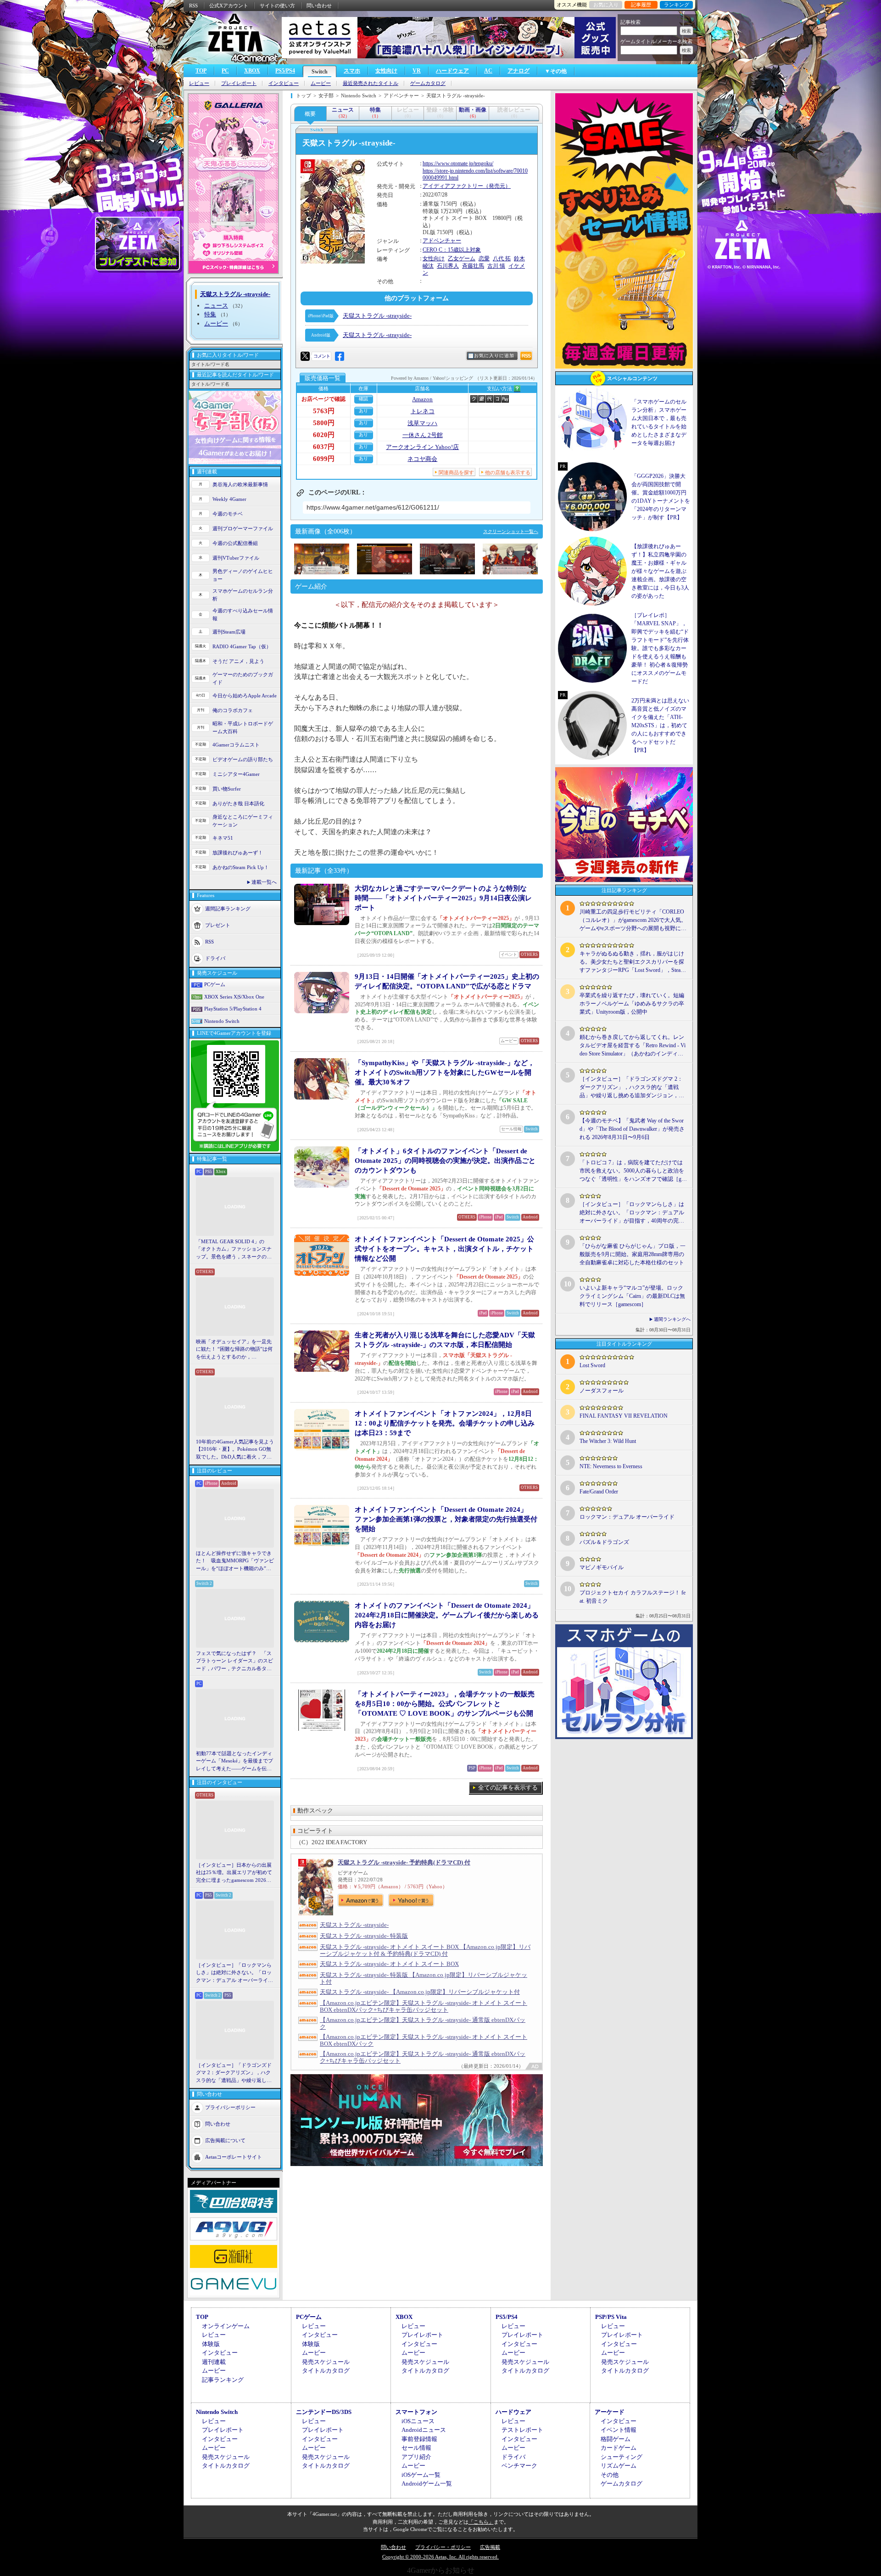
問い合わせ (319, 6)
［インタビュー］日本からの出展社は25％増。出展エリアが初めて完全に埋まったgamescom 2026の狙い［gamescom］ (234, 1873)
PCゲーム (215, 984)
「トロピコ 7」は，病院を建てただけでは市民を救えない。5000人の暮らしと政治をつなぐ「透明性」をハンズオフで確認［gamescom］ (632, 1171)
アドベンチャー (442, 241)
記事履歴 (641, 5)
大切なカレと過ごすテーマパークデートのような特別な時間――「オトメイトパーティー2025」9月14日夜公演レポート (443, 898)
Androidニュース (424, 2430)
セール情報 (416, 2448)
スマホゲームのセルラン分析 (243, 595)
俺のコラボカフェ (233, 710)
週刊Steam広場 (229, 632)
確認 (363, 399)
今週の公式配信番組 (235, 543)
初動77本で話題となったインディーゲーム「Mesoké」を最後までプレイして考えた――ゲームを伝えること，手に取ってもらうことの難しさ (234, 1762)
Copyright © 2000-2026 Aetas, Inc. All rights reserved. (440, 2557)
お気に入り (606, 5)
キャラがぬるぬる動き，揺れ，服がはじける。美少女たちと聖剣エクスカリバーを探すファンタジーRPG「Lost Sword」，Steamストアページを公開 (632, 962)
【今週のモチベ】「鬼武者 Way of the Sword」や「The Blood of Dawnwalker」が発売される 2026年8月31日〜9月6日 (632, 1129)
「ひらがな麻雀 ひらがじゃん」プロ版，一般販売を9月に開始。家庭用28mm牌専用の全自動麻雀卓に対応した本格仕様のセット (633, 1254)
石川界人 (448, 266)
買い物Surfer (227, 789)
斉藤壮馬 (473, 266)
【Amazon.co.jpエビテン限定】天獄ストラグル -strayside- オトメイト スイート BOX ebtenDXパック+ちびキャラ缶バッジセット (424, 2006)
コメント (322, 356)
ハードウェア (452, 71)
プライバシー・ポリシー (443, 2547)
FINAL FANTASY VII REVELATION (624, 1416)
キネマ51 (223, 838)
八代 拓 (502, 258)
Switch (320, 72)
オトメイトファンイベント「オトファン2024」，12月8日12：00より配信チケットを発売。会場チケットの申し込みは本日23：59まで (445, 1423)
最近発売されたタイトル (371, 83)
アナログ (519, 71)
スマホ (352, 71)
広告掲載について (225, 2140)
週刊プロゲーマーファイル (243, 528)
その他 (610, 2475)
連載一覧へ (264, 882)
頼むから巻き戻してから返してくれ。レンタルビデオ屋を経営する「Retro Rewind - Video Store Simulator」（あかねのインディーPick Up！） (633, 1046)
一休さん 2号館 (423, 435)
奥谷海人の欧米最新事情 (240, 484)
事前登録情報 (419, 2439)
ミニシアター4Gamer (236, 774)
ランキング (677, 5)
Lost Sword (592, 1365)
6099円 (324, 459)
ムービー (321, 83)
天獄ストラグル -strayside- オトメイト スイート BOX (389, 1964)
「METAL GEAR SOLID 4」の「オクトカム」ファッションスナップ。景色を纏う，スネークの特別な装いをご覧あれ (234, 1250)
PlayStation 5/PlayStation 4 (233, 1009)
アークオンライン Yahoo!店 (422, 447)
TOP (201, 71)
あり (363, 411)
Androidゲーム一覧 (427, 2483)
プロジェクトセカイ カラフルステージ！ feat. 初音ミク (633, 1597)
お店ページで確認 (323, 399)
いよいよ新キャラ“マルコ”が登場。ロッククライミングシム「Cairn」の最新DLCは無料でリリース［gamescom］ (632, 1296)
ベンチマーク (519, 2466)
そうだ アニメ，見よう (238, 661)
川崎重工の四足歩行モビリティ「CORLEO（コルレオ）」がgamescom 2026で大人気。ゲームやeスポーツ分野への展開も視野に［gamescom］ (633, 920)
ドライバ (215, 958)
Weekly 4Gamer (229, 499)
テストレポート (522, 2430)
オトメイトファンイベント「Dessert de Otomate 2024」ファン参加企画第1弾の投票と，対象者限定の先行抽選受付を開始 (446, 1519)
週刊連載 (214, 2362)
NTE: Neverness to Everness (611, 1466)
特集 (210, 314)
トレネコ (423, 411)
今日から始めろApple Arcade (245, 696)
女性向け (386, 71)
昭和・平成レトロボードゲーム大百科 (243, 727)
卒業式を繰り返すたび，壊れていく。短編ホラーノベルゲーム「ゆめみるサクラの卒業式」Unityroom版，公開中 (632, 1004)
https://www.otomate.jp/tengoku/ (458, 163)
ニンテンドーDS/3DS (324, 2412)
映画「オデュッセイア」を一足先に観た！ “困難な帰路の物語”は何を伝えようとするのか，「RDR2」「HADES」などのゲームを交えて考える (234, 1350)
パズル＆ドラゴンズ (604, 1542)
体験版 (211, 2344)
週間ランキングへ (672, 1319)
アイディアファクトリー (453, 186)
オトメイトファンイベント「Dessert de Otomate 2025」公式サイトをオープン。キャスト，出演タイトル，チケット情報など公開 (444, 1249)
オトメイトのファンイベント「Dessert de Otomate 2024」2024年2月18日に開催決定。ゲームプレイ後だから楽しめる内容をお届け (447, 1615)
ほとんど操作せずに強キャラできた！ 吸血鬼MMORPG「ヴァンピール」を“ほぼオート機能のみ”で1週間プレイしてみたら (235, 1561)
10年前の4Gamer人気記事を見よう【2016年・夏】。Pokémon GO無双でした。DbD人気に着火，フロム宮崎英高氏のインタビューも (235, 1450)
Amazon (422, 399)
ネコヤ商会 (422, 459)
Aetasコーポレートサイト (234, 2157)
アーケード (610, 2412)
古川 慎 (496, 266)
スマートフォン (416, 2412)
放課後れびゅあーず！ (238, 853)
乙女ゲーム (462, 258)
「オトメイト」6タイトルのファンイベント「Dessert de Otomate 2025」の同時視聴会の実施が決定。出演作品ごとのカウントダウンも (445, 1161)
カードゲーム (619, 2448)
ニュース (216, 306)
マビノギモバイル (602, 1567)
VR (417, 71)
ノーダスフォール (602, 1391)
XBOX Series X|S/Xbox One (234, 997)
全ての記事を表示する (508, 1787)
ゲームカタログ (428, 83)
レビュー (199, 83)
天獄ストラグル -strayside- (377, 316)
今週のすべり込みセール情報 (243, 615)
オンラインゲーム (226, 2326)
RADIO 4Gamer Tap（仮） (242, 646)
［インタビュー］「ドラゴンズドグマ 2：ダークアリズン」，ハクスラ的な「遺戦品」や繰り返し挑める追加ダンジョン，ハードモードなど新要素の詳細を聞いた (234, 2073)
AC (488, 71)
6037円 (324, 447)
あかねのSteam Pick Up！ (241, 867)
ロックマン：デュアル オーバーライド (627, 1517)
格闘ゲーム (616, 2439)
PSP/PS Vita (611, 2317)
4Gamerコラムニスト (236, 745)
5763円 (324, 411)
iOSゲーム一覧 (421, 2475)
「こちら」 (481, 2522)
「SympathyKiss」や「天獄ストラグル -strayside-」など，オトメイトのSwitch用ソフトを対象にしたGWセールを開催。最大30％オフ (445, 1072)
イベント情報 (619, 2430)
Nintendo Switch (222, 1021)
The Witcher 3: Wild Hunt (608, 1441)
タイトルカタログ (326, 2371)
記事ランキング (223, 2380)
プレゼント (218, 925)
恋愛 (484, 258)
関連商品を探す (456, 472)
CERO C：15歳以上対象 (452, 250)
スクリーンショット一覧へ (511, 531)
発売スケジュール (326, 2362)
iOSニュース (418, 2421)
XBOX (252, 71)
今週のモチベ (228, 514)
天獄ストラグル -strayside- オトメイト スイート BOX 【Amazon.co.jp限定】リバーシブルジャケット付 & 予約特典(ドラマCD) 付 (425, 1950)
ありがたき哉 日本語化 (238, 803)
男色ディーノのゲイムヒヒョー (243, 575)
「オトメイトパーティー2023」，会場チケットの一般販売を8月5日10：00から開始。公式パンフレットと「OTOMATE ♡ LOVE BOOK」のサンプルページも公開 (445, 1704)
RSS (193, 6)
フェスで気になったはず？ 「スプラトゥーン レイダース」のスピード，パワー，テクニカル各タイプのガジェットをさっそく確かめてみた (234, 1661)
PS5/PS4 (285, 71)
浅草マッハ (422, 423)
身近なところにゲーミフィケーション (243, 821)
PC (225, 71)
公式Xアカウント (229, 6)
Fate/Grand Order (599, 1492)
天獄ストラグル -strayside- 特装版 (364, 1936)
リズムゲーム (619, 2466)
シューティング (622, 2457)
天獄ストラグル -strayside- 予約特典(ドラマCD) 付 (404, 1862)
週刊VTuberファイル (236, 558)
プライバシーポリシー (230, 2107)
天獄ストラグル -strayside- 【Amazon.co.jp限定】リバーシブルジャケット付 (420, 1992)
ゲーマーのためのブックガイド (243, 678)
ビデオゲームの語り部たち (243, 759)
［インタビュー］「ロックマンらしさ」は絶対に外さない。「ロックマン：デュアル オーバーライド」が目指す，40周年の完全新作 (234, 1973)
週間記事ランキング (228, 909)
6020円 (324, 435)
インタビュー (284, 83)
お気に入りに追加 (494, 356)
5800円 (324, 423)
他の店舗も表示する (508, 472)
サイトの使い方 (277, 6)
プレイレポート (239, 83)
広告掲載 (490, 2547)
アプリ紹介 (416, 2457)
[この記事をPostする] (305, 356)
